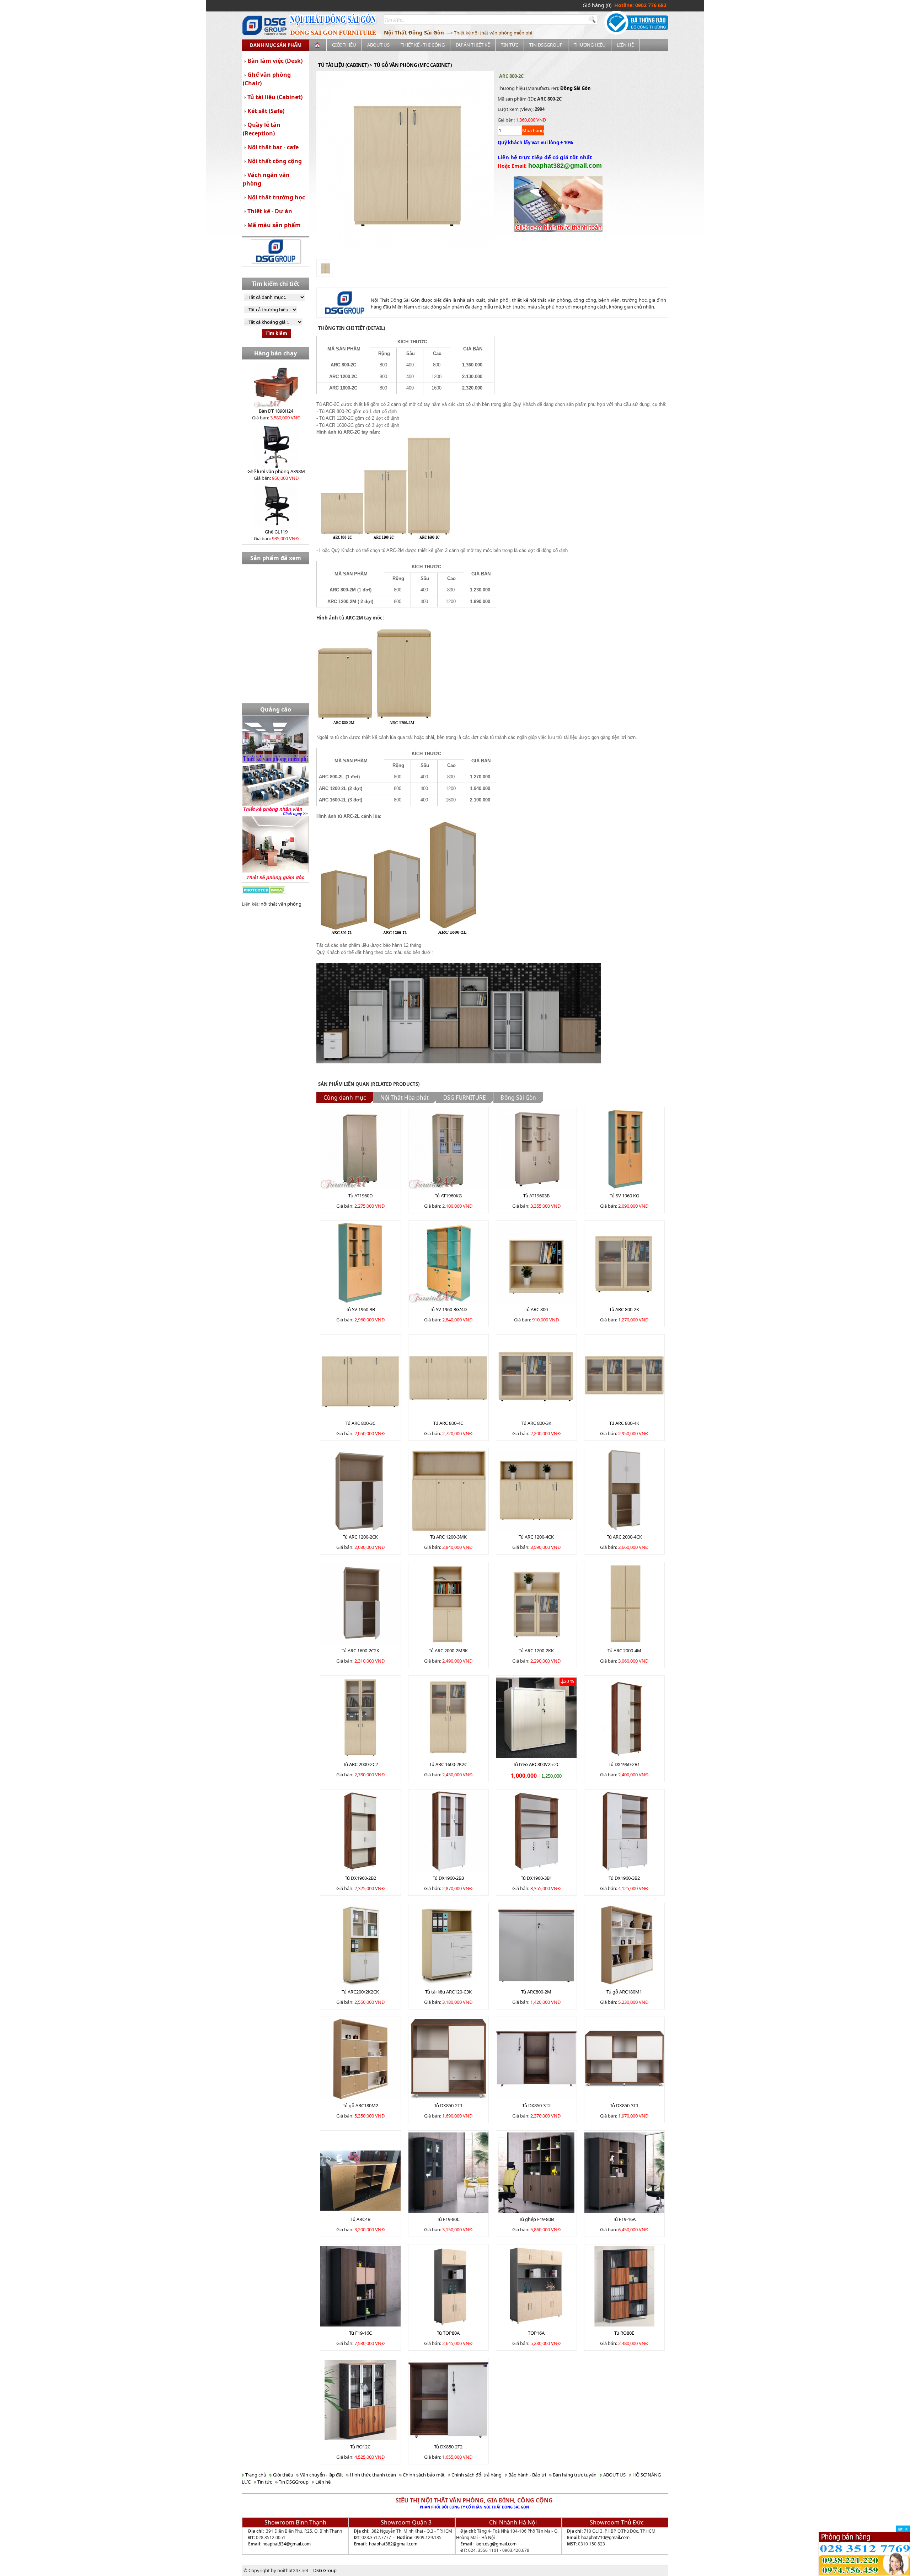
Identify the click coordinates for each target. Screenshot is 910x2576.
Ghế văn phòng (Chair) (267, 79)
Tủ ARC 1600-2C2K (360, 1651)
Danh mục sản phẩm (276, 45)
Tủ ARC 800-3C (360, 1423)
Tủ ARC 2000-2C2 (360, 1764)
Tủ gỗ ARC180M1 (624, 1992)
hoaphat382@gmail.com (393, 2544)
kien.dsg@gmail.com (496, 2544)
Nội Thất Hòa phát (405, 1098)
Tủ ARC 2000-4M (624, 1651)
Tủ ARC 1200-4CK (536, 1537)
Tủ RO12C (360, 2447)
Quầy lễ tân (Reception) (262, 129)
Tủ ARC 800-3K (536, 1423)
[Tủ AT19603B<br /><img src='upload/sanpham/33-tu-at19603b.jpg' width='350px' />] (536, 1148)
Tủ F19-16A (624, 2219)
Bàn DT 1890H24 (276, 411)
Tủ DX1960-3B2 (624, 1878)
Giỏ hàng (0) (597, 5)
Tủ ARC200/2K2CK (360, 1992)
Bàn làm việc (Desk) (275, 61)
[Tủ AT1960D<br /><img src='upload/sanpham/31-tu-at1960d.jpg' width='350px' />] (360, 1148)
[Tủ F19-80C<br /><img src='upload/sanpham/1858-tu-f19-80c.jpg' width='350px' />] (449, 2172)
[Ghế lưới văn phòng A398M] (276, 445)
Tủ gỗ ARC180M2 (360, 2105)
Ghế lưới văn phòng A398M (276, 471)
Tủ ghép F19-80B (536, 2219)
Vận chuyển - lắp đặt (321, 2475)
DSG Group (325, 2570)
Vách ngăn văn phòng (266, 179)
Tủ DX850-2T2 (448, 2447)
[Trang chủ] (318, 45)
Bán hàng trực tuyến (574, 2475)
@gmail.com (298, 2544)
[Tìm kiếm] (593, 20)
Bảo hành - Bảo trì (527, 2475)
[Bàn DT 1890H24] (276, 385)
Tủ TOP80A (448, 2333)
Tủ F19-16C (360, 2333)
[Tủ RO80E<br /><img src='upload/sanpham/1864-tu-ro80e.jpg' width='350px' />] (625, 2286)
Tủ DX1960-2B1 (624, 1764)
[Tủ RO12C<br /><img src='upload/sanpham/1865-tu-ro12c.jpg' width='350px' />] (360, 2399)
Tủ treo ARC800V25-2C (536, 1764)
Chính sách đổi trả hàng (476, 2475)
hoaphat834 (274, 2544)
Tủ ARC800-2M (536, 1992)
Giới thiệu (344, 45)
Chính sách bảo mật (423, 2475)
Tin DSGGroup (546, 45)
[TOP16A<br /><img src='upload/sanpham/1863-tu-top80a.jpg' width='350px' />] (536, 2286)
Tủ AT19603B (536, 1196)
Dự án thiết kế (473, 45)
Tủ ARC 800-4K (624, 1423)
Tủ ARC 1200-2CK (360, 1537)
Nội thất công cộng (275, 161)
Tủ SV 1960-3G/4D (448, 1309)
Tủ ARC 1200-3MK (448, 1537)
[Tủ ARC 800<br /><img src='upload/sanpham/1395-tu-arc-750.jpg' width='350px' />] (536, 1262)
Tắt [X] (903, 2529)
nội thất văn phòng (281, 904)
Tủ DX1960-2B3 (448, 1878)
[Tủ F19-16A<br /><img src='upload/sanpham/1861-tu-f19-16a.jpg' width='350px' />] (625, 2172)
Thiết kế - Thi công (423, 45)
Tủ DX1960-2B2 (360, 1878)
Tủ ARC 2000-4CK (624, 1537)
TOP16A (536, 2333)
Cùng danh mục (345, 1098)
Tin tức (510, 45)
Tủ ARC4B (360, 2219)
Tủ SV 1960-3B (360, 1309)
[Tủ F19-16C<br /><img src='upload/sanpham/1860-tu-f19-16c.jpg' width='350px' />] (360, 2286)
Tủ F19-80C (448, 2219)
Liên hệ (625, 45)
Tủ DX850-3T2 (536, 2105)
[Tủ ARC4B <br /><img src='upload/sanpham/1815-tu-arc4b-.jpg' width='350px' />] (360, 2172)
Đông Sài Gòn (576, 88)
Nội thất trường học (276, 197)
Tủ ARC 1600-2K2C (448, 1764)
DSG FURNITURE (465, 1098)
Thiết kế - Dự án (270, 211)
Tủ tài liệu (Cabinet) (275, 97)
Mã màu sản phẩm (274, 225)
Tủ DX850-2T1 (448, 2105)
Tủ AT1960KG (448, 1196)
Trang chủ (255, 2475)
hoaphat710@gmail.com (605, 2537)
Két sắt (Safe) (266, 111)
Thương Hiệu (590, 45)
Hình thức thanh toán (372, 2475)
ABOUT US (378, 45)
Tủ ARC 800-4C (448, 1423)
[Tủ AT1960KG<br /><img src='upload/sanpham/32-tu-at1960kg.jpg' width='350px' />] (449, 1148)
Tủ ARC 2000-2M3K (448, 1651)
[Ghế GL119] (276, 505)
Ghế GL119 (276, 532)
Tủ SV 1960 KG (624, 1196)
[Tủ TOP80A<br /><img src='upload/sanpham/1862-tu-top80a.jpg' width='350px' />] (449, 2286)
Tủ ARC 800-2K (624, 1309)
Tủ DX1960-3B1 (536, 1878)
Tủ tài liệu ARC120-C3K (448, 1992)
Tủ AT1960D (360, 1196)
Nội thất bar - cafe (273, 147)
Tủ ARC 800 (536, 1309)
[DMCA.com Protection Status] (264, 889)
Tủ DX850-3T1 (624, 2105)
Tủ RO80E (624, 2333)
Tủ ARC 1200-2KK (536, 1651)
